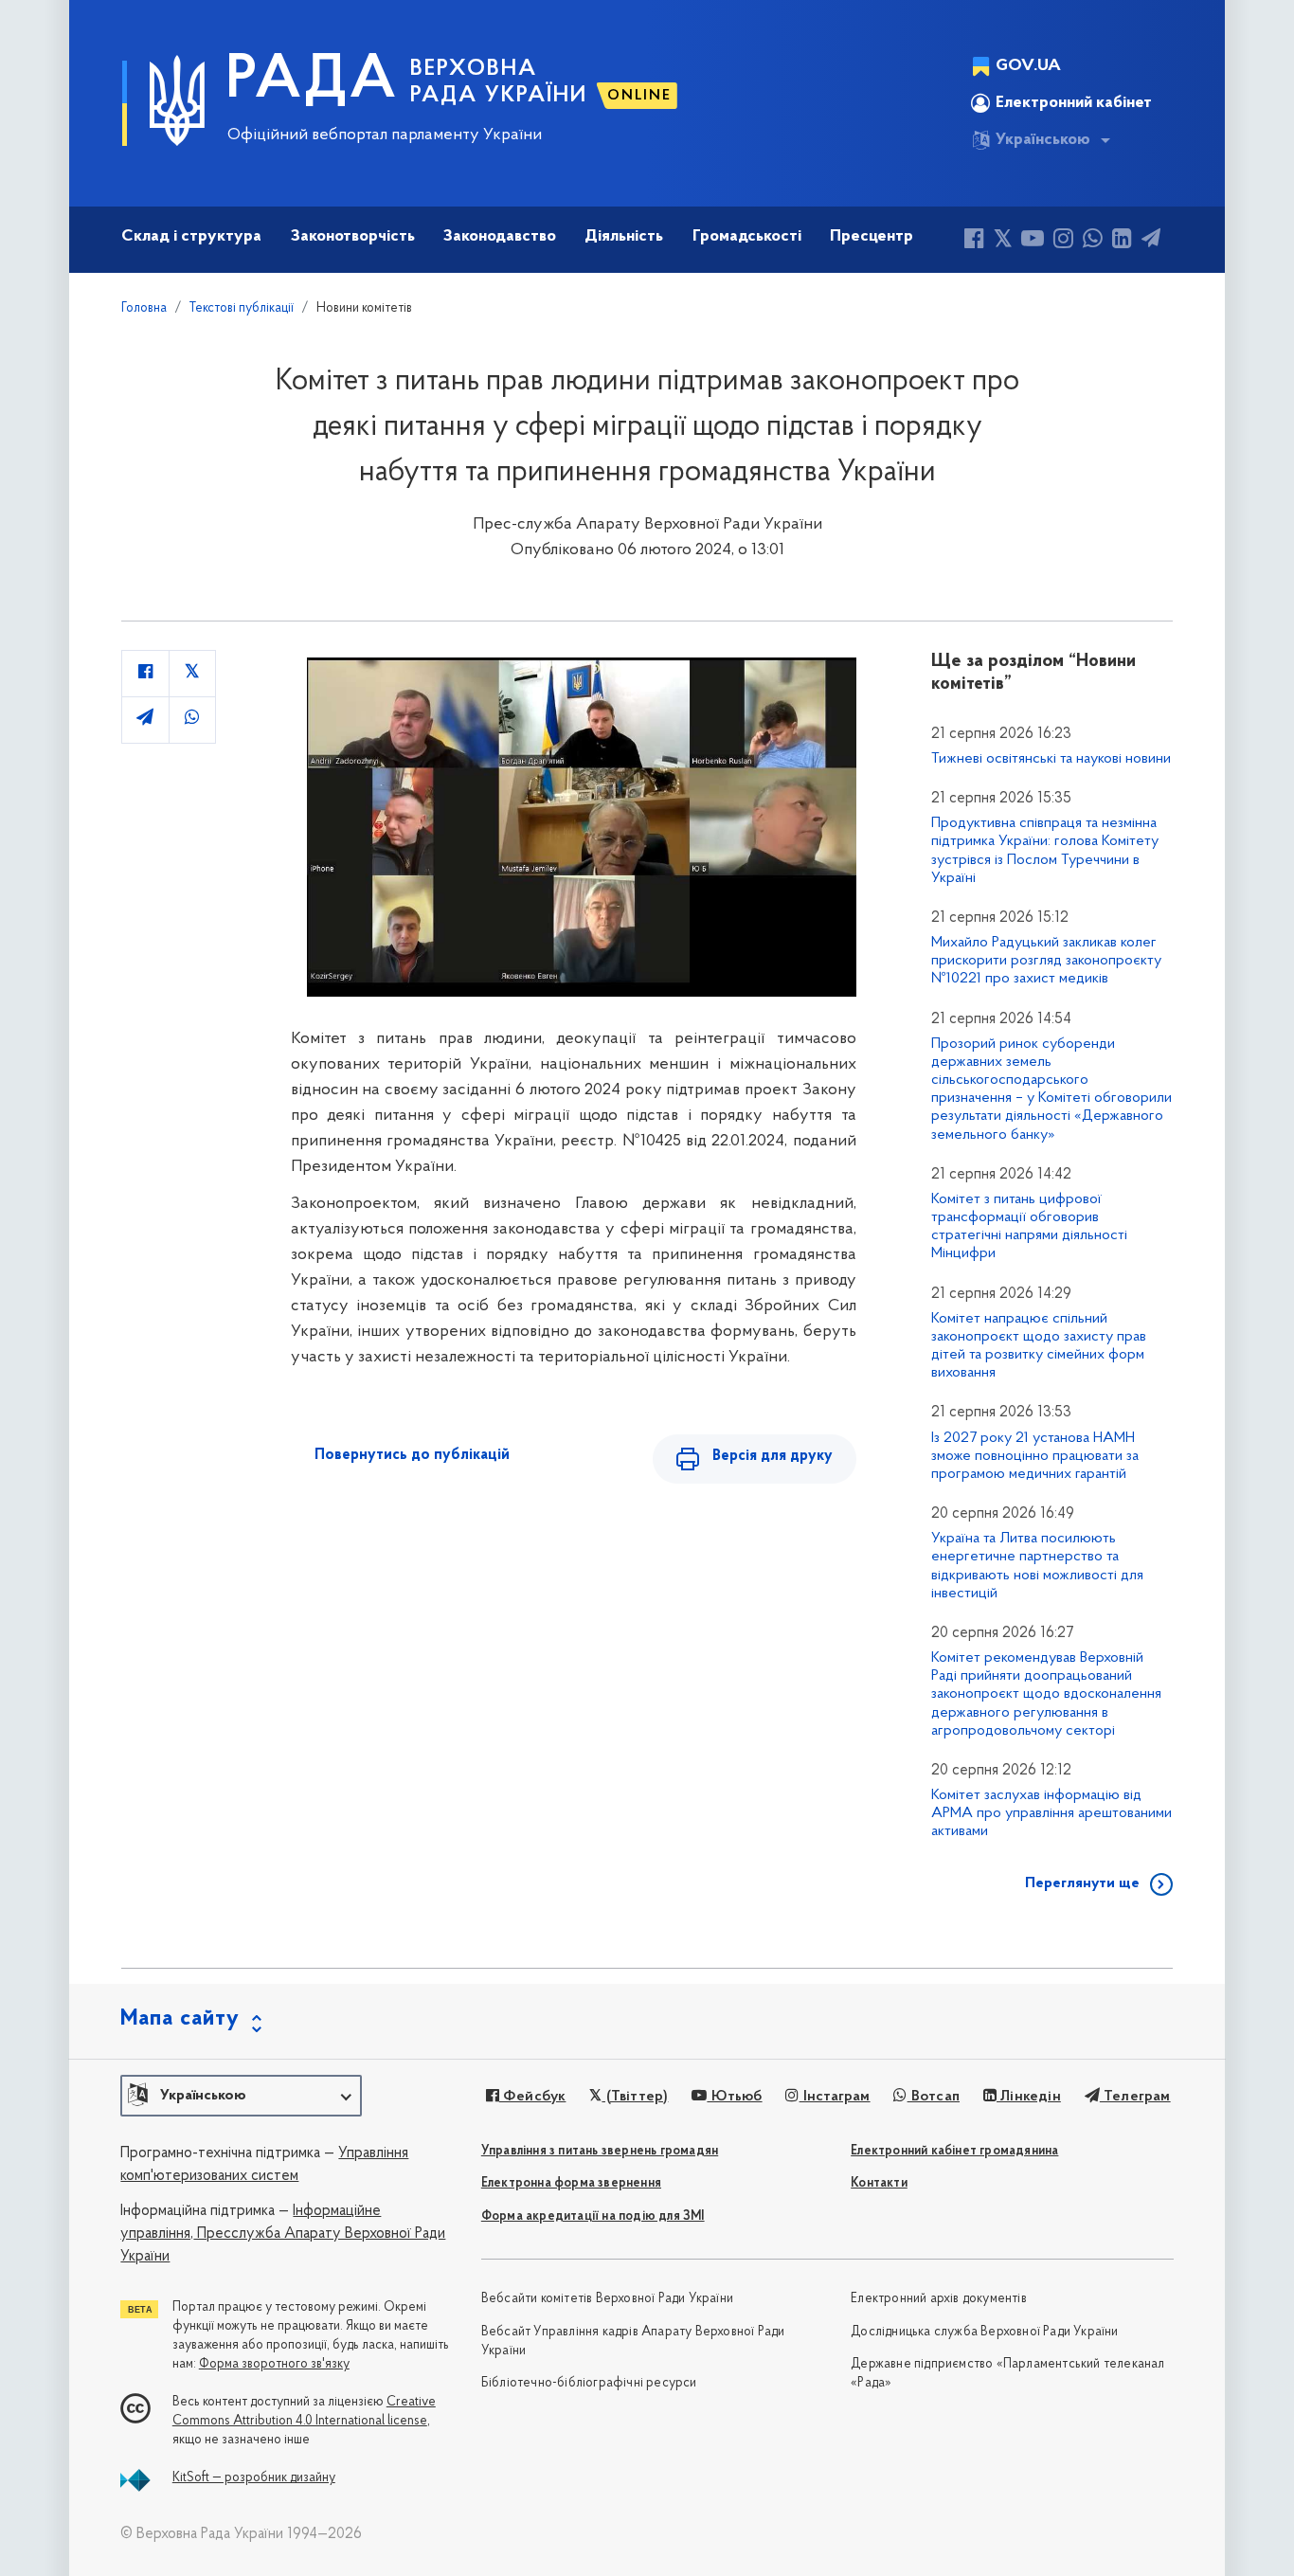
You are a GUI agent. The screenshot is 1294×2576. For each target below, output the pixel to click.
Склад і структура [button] (191, 237)
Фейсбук (533, 2097)
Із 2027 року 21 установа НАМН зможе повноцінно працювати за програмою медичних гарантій (1035, 1456)
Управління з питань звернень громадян (600, 2151)
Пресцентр (872, 237)
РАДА (312, 81)
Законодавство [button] (500, 237)
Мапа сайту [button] (180, 2019)
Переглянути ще (1082, 1883)
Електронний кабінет (1074, 103)
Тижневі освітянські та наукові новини (1051, 759)
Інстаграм (835, 2097)
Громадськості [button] (747, 237)
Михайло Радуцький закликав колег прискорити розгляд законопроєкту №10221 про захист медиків (1046, 961)
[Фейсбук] (974, 241)
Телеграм (1135, 2097)
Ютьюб (734, 2097)
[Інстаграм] (1063, 241)
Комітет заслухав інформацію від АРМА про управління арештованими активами (1051, 1813)
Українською (1043, 140)
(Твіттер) (635, 2097)
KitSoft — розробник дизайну (254, 2478)
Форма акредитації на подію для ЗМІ (593, 2216)
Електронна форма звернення (571, 2183)
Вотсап (934, 2097)
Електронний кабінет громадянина (954, 2151)
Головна (144, 308)
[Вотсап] (1093, 241)
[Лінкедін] (1122, 241)
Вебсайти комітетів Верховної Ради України (607, 2299)
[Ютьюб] (1033, 241)
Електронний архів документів (939, 2299)
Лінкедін (1029, 2097)
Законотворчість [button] (353, 237)
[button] (241, 2096)
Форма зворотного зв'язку (274, 2364)
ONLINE (639, 96)
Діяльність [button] (624, 237)
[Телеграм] (1151, 241)
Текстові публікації (242, 308)
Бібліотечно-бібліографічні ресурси (589, 2383)
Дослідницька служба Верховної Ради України (984, 2332)
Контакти (879, 2183)
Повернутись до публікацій (412, 1455)
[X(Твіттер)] (1003, 241)
